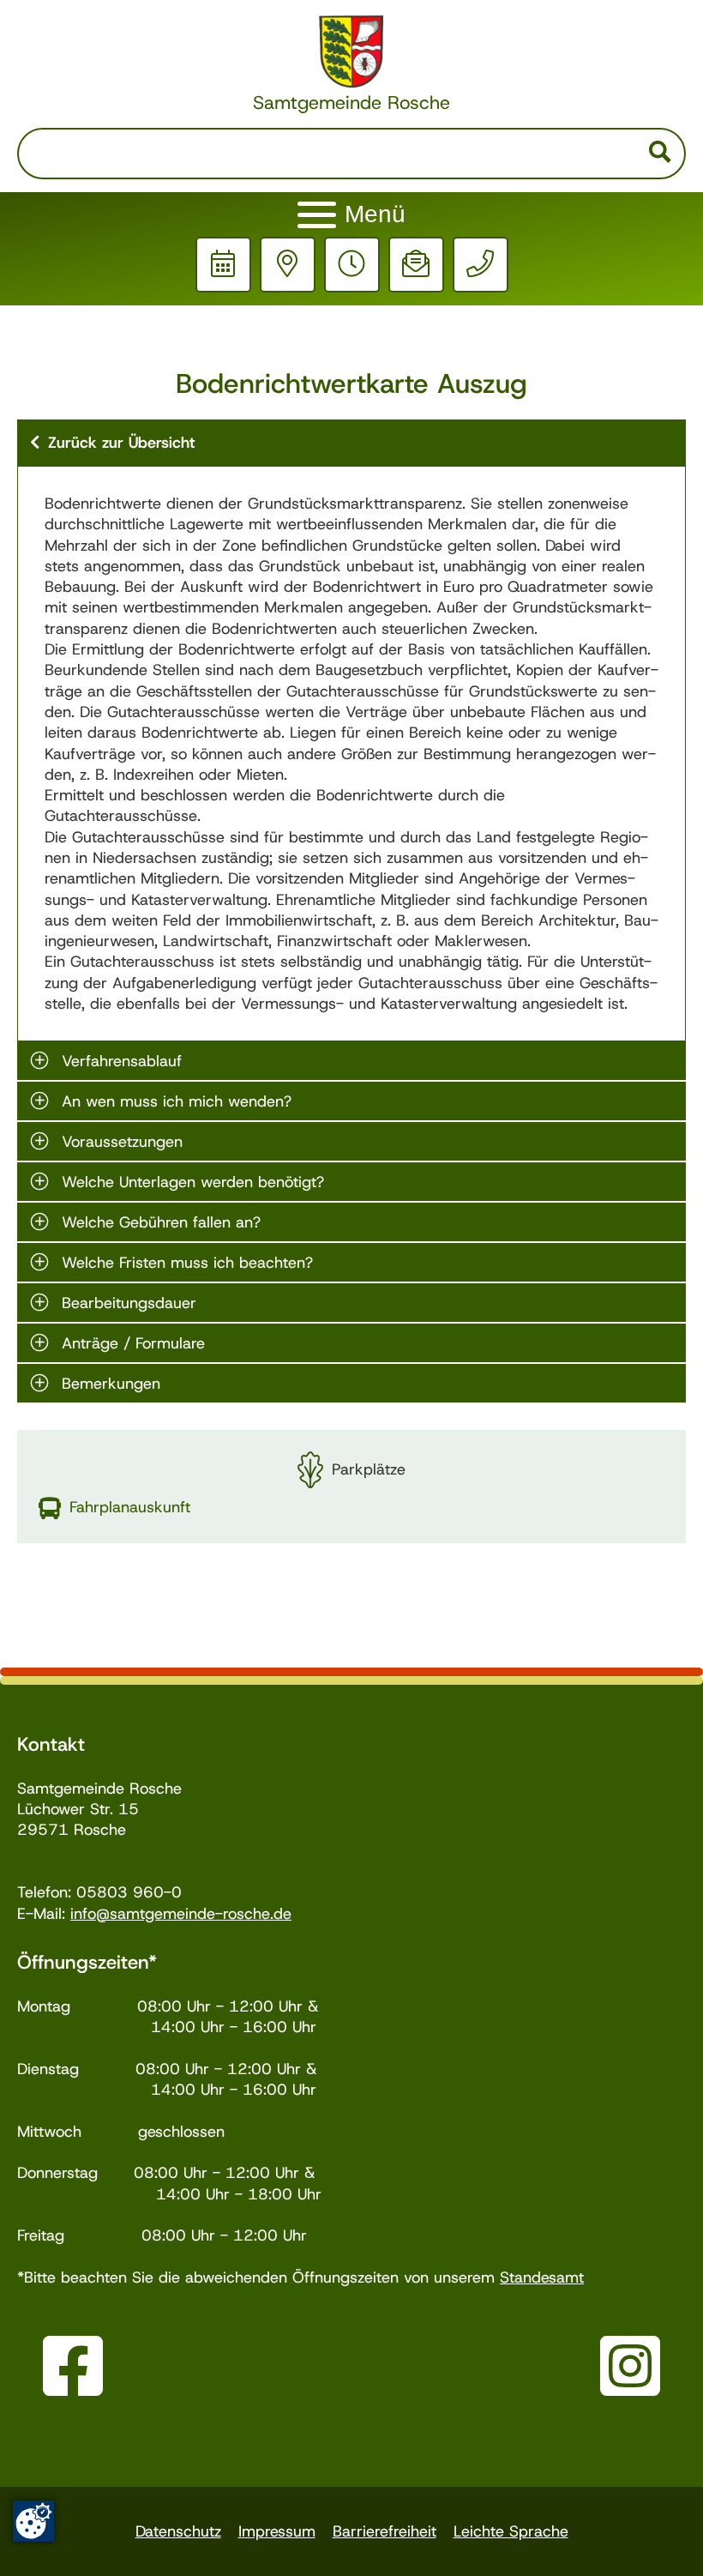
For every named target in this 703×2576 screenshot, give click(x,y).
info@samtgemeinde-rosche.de (181, 1914)
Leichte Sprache (511, 2531)
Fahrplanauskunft (130, 1507)
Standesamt (542, 2277)
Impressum (277, 2531)
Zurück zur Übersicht (121, 443)
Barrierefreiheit (385, 2531)
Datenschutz (178, 2531)
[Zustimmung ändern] (33, 2521)
